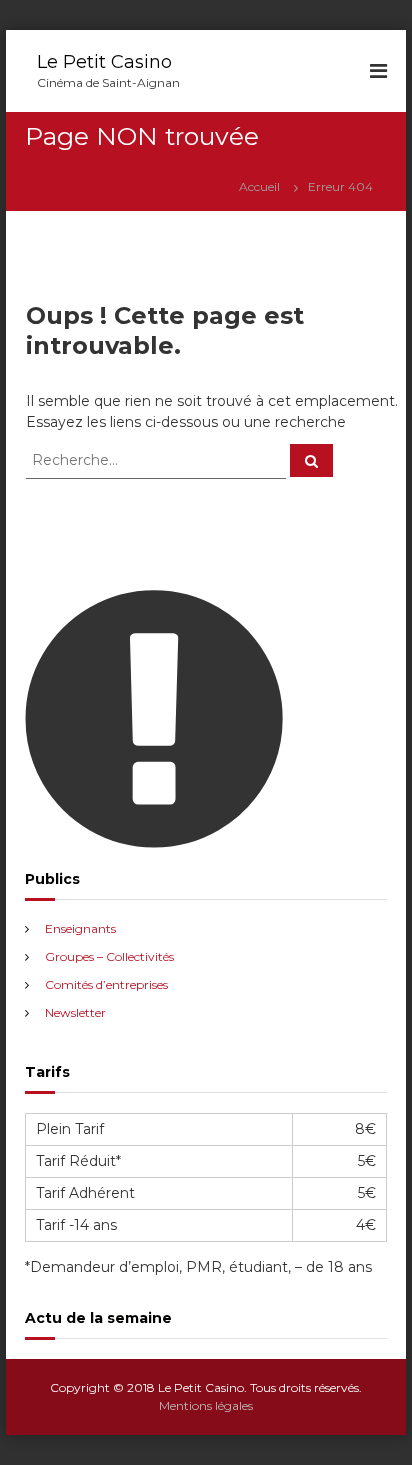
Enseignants (80, 928)
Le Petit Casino (104, 62)
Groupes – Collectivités (109, 956)
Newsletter (75, 1012)
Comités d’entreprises (106, 984)
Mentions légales (206, 1405)
